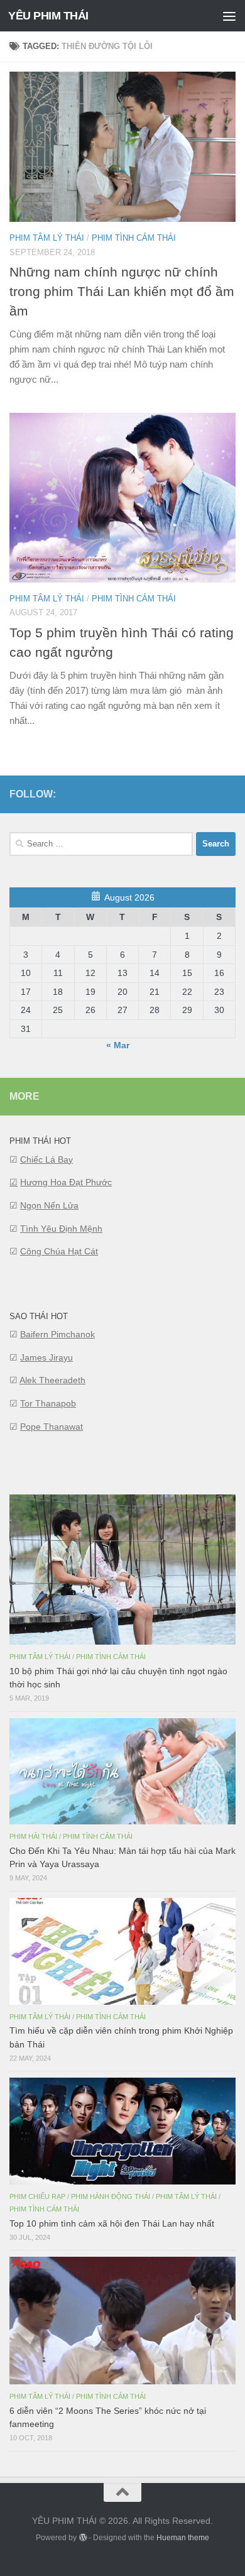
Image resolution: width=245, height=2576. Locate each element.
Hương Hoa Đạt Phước (66, 1182)
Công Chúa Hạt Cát (59, 1251)
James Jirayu (46, 1357)
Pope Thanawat (52, 1427)
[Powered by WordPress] (82, 2538)
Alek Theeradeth (52, 1380)
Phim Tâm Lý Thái (47, 238)
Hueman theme (183, 2538)
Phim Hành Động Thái (111, 2196)
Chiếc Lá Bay (46, 1159)
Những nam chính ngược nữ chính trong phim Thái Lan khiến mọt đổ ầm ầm (122, 291)
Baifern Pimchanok (57, 1334)
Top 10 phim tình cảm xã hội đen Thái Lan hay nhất (112, 2223)
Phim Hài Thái (33, 1836)
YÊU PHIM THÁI (48, 16)
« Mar (118, 1045)
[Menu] (229, 16)
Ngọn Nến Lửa (49, 1205)
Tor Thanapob (48, 1403)
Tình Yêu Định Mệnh (61, 1229)
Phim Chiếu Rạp (37, 2196)
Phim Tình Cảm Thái (134, 238)
